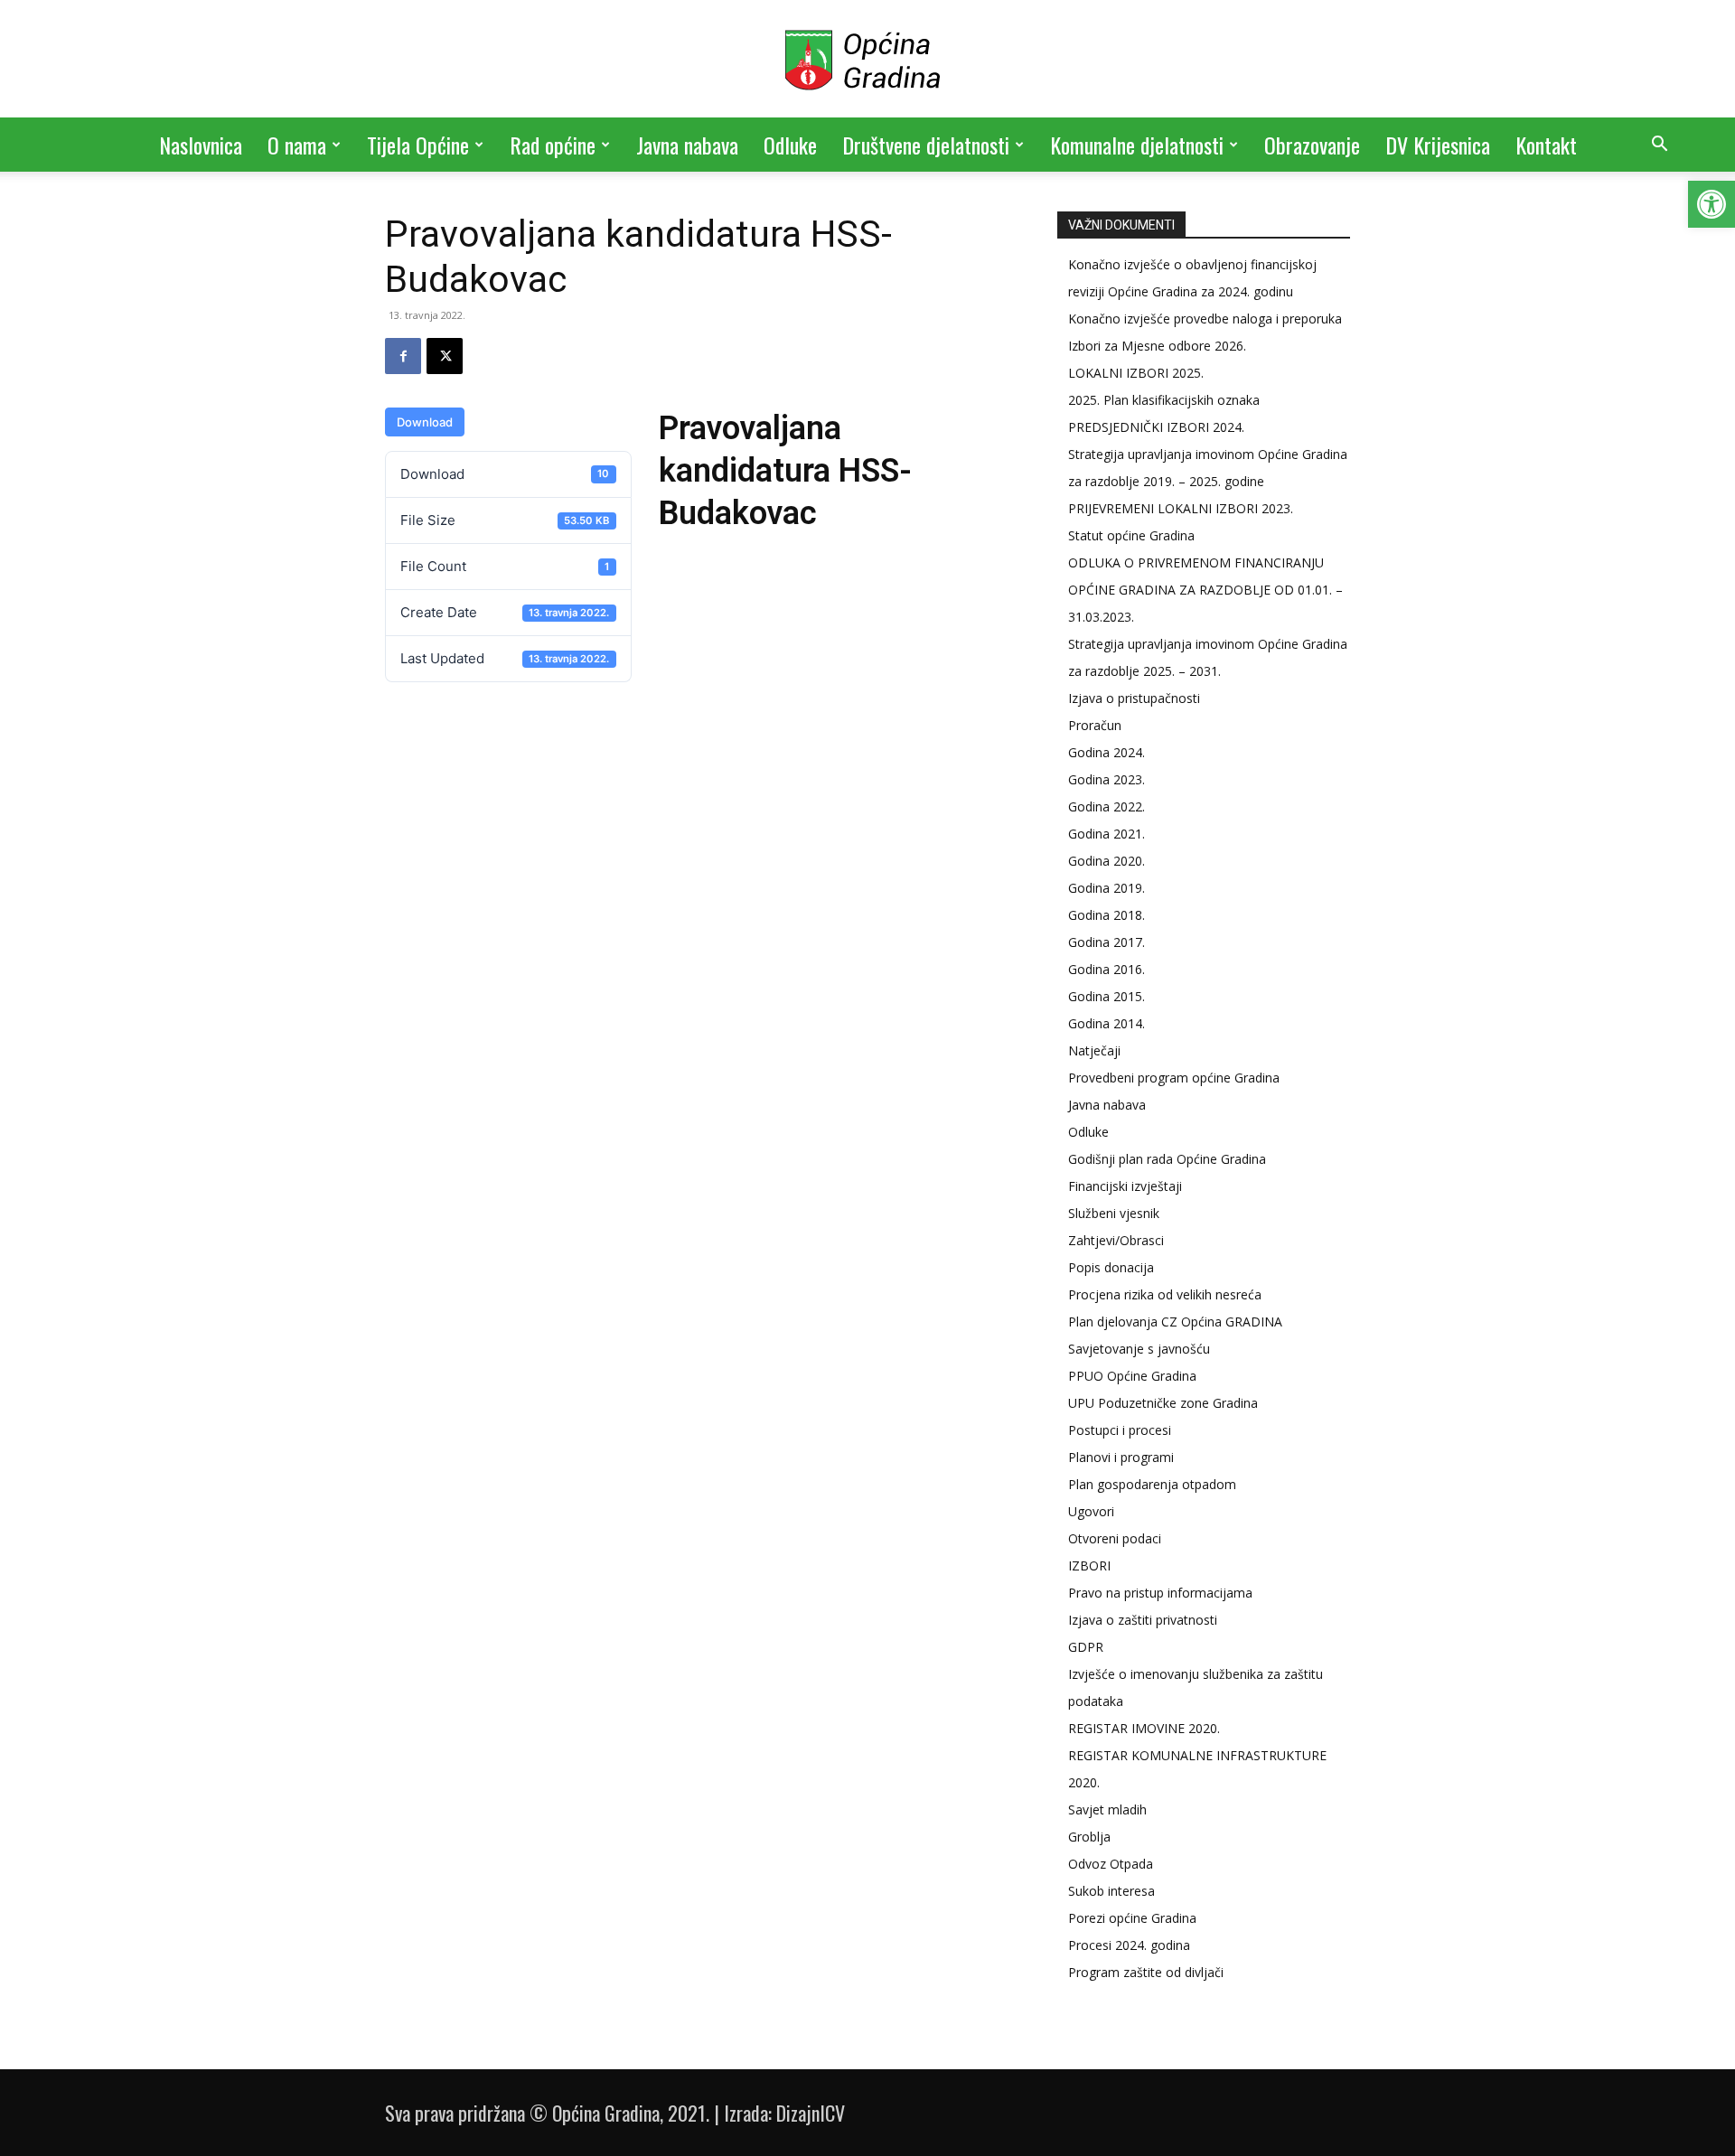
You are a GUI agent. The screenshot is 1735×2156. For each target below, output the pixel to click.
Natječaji (1094, 1050)
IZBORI (1089, 1565)
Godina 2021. (1107, 834)
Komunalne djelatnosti (1137, 145)
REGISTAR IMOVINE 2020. (1144, 1728)
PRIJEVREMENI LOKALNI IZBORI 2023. (1181, 508)
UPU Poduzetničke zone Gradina (1163, 1403)
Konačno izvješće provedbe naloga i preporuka (1205, 319)
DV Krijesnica (1438, 145)
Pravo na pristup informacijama (1160, 1593)
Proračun (1095, 725)
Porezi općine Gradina (1132, 1918)
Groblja (1089, 1837)
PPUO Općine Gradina (1132, 1376)
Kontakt (1546, 145)
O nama (297, 145)
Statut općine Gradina (1131, 535)
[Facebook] (403, 356)
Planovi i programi (1121, 1457)
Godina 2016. (1107, 969)
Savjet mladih (1107, 1809)
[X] (445, 356)
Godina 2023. (1107, 779)
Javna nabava (687, 145)
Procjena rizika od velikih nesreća (1165, 1294)
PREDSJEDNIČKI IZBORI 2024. (1156, 427)
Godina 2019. (1107, 888)
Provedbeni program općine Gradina (1174, 1078)
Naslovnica (201, 145)
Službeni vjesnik (1114, 1213)
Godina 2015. (1107, 996)
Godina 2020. (1107, 861)
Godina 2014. (1107, 1023)
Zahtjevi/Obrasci (1116, 1240)
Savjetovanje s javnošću (1139, 1349)
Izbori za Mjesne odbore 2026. (1157, 346)
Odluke (790, 145)
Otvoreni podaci (1115, 1538)
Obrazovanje (1312, 145)
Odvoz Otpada (1111, 1864)
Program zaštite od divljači (1146, 1972)
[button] (1712, 204)
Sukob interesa (1111, 1891)
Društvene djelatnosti (926, 145)
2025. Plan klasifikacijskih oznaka (1164, 400)
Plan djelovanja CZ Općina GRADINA (1175, 1322)
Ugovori (1091, 1511)
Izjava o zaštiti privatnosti (1143, 1620)
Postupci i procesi (1120, 1430)
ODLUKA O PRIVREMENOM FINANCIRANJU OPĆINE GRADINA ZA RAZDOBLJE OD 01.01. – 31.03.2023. (1205, 590)
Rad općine (553, 145)
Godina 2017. (1107, 942)
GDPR (1086, 1647)
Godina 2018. (1107, 915)
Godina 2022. (1107, 806)
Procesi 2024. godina (1129, 1945)
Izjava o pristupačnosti (1134, 698)
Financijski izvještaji (1125, 1186)
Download (425, 422)
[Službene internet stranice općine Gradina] (867, 60)
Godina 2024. (1107, 752)
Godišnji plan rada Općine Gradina (1167, 1159)
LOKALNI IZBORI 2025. (1136, 373)
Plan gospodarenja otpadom (1152, 1484)
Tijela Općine (418, 145)
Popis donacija (1111, 1267)
